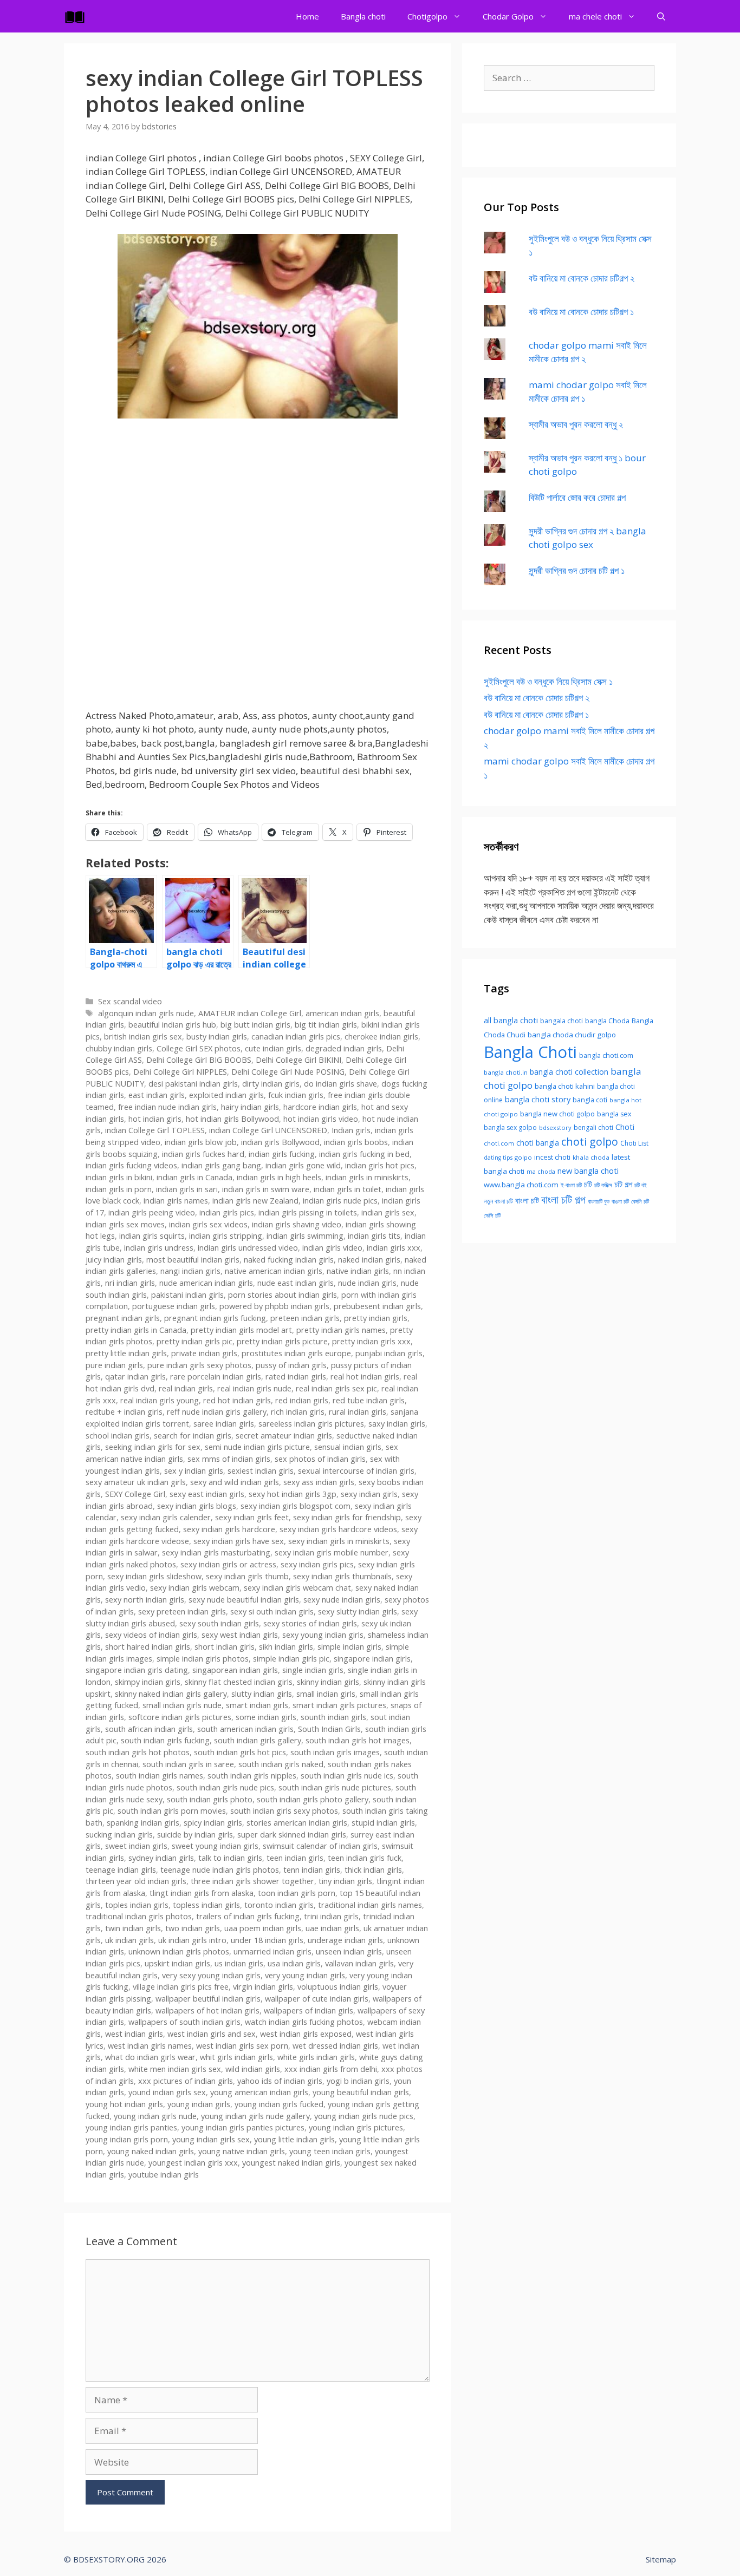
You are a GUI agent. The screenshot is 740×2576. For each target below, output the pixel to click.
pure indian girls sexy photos (199, 1365)
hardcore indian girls (320, 1107)
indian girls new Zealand (255, 1201)
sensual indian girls (348, 1447)
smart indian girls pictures (339, 1705)
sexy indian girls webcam (195, 1588)
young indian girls (199, 2104)
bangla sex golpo (510, 1127)
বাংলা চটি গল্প (563, 1199)
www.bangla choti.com (521, 1185)
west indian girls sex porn (242, 2046)
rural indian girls (358, 1412)
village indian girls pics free (181, 1987)
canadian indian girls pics (296, 1037)
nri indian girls (130, 1283)
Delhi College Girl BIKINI (298, 1060)
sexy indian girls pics (317, 1564)
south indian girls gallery (258, 1740)
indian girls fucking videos (131, 1165)
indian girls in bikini (119, 1177)
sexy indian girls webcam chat (297, 1588)
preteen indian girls (305, 1318)
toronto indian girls (279, 1905)
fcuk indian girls (296, 1095)
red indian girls (302, 1400)
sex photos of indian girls (320, 1459)
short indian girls (225, 1647)
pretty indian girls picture (282, 1341)
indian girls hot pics (380, 1165)
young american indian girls (259, 2092)
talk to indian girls (230, 1858)
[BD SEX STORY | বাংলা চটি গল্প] (77, 16)
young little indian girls (294, 2139)
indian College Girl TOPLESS (155, 1130)
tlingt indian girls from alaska (202, 1893)
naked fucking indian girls (289, 1260)
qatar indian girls (135, 1377)
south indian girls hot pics (240, 1752)
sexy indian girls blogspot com (296, 1506)
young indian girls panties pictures (243, 2127)
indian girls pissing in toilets (308, 1212)
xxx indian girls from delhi (331, 2069)
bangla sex (614, 1114)
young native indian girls (242, 2151)
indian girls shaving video (297, 1224)
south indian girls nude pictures (335, 1787)
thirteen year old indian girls (136, 1881)
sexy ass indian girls (319, 1482)
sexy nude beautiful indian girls (244, 1600)
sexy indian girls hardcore (229, 1529)
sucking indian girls (119, 1835)
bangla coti (590, 1100)
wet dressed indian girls (335, 2046)
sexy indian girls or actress (228, 1564)
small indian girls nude (182, 1705)
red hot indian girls (237, 1400)
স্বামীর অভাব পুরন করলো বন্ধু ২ (576, 424)
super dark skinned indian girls (292, 1835)
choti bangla (538, 1143)
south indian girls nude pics (225, 1787)
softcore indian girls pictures (180, 1717)
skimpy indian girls (148, 1682)
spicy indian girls (213, 1823)
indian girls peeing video (152, 1212)
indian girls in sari (187, 1189)
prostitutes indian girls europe (296, 1353)
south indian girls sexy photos (284, 1811)
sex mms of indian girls (229, 1459)
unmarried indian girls (272, 1951)
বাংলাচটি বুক (599, 1201)
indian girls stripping (226, 1236)
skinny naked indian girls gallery (171, 1694)
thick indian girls (373, 1870)
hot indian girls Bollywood (232, 1119)
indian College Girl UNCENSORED (268, 1130)
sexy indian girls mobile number (332, 1552)
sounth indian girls (333, 1717)
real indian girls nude (254, 1388)
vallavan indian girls (359, 1963)
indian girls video (332, 1248)
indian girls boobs (356, 1142)
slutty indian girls (262, 1694)
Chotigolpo (427, 16)
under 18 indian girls (267, 1940)
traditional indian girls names (370, 1905)
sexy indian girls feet (252, 1517)
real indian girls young (160, 1400)
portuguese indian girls (174, 1306)
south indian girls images (335, 1752)
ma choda (541, 1172)
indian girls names (176, 1201)
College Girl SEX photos (199, 1048)
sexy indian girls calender (166, 1517)
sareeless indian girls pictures (311, 1424)
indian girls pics (227, 1212)
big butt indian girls (255, 1025)
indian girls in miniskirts (367, 1177)
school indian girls (118, 1436)
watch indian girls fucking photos (304, 2022)
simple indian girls (349, 1647)
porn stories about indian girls (283, 1295)
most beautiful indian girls (193, 1260)
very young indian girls (305, 1975)
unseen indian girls (349, 1951)
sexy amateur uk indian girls (136, 1482)
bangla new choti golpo (557, 1114)
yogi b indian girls (358, 2081)
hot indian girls (155, 1119)
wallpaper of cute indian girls (317, 1999)
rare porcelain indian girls (216, 1377)
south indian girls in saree (188, 1764)
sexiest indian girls (261, 1471)
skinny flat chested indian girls (239, 1682)
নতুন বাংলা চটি (498, 1201)
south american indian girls (245, 1729)
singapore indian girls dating (137, 1670)
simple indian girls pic (291, 1659)
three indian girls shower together (252, 1881)
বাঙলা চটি (620, 1201)
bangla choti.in (506, 1072)
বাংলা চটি (527, 1200)
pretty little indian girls (126, 1353)
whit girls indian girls (236, 2057)
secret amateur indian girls (284, 1436)
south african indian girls (149, 1729)
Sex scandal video (130, 1001)
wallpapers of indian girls (309, 2011)
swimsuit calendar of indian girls (320, 1846)
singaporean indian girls (235, 1670)
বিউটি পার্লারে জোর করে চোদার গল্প (577, 497)
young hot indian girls (124, 2104)
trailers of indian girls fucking (248, 1916)
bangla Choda (607, 1021)
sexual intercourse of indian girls (356, 1471)
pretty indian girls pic (194, 1341)
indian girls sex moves (125, 1224)
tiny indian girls (345, 1881)
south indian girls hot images (358, 1740)
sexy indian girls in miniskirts (339, 1541)
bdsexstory (555, 1127)
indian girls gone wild (303, 1165)
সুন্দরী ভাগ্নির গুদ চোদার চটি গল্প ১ (577, 570)
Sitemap (661, 2559)
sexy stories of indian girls (310, 1623)
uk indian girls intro (192, 1940)
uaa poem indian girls (263, 1928)
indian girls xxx (394, 1248)
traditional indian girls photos (139, 1916)
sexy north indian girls (145, 1600)
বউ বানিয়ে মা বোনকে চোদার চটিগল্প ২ (582, 278)
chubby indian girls (119, 1048)
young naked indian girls (151, 2151)
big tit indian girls (326, 1025)
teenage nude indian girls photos (220, 1870)
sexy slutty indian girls (358, 1611)
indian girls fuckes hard (203, 1154)
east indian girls (157, 1095)
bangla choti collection (569, 1072)
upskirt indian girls (177, 1963)
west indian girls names (150, 2046)
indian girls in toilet (348, 1189)
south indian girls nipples (252, 1776)
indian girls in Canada (194, 1177)
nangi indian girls (190, 1271)
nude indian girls (367, 1283)
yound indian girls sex (167, 2092)
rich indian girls (298, 1412)
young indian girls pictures (356, 2127)
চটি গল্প (623, 1184)
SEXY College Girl (135, 1494)
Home (307, 16)
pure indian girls (114, 1365)
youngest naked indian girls (291, 2163)
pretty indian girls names (341, 1330)
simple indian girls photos (203, 1659)
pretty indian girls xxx (371, 1341)
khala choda (591, 1157)
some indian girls (266, 1717)
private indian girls (204, 1353)
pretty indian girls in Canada (136, 1330)
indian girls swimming (305, 1236)
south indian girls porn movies (172, 1811)
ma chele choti (595, 16)
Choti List (634, 1143)
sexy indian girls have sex (239, 1541)
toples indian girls (137, 1905)
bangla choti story (538, 1099)
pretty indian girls (376, 1318)
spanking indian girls (143, 1823)
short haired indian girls (148, 1647)
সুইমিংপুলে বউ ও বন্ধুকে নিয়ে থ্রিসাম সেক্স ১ (548, 681)
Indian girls (351, 1130)
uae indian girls (332, 1928)
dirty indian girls (271, 1084)
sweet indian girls (136, 1846)
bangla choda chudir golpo (572, 1035)
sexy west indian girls (240, 1635)
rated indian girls (296, 1377)
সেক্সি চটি (492, 1215)
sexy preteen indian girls (182, 1611)
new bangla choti (588, 1171)
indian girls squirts (152, 1236)
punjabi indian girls (389, 1353)
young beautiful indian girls (361, 2092)
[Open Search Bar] (661, 16)
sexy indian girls (369, 1494)
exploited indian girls (226, 1095)
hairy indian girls (250, 1107)
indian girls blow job (201, 1142)
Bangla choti (363, 16)
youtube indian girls (164, 2175)
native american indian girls (274, 1271)
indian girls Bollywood (280, 1142)
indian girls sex (388, 1212)
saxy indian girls (397, 1424)
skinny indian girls (328, 1682)
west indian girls (134, 2034)
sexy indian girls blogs (197, 1506)
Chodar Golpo (508, 16)
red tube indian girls (369, 1400)
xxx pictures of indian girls (186, 2081)
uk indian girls (129, 1940)
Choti (625, 1127)
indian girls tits (374, 1236)
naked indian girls (369, 1260)
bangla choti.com (606, 1055)
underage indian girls (345, 1940)
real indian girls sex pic (336, 1388)
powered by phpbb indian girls (274, 1306)
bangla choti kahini (565, 1086)
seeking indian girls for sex (153, 1447)
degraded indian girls (344, 1048)
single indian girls (313, 1670)
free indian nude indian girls (167, 1107)
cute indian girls (273, 1048)
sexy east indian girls (207, 1494)
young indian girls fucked (279, 2104)
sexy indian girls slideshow (154, 1576)
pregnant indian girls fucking (215, 1318)
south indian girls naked (281, 1764)
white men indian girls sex (175, 2069)
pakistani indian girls (187, 1295)
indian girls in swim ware (266, 1189)
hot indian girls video (321, 1119)
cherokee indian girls (381, 1037)
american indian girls (342, 1013)
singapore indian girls (372, 1659)
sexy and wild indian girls (235, 1482)
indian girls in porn (119, 1189)
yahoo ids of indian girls (280, 2081)
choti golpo (590, 1142)
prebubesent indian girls (377, 1306)
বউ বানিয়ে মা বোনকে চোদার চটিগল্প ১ (581, 312)
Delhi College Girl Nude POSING (288, 1072)
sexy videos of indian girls (151, 1635)
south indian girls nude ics (347, 1776)
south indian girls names (160, 1776)
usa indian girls (294, 1963)
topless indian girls (206, 1905)
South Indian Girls (329, 1729)
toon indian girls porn (297, 1893)
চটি (588, 1184)
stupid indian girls (383, 1823)
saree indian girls (224, 1424)
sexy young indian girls (323, 1635)
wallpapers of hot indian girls (207, 2011)
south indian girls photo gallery (313, 1799)
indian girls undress (159, 1248)
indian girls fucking (282, 1154)
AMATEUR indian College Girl (250, 1013)
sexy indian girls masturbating (216, 1552)
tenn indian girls (312, 1870)
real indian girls (186, 1388)
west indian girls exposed (306, 2034)
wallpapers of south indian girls (184, 2022)
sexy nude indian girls (342, 1600)
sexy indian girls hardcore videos (338, 1529)
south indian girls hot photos (138, 1752)
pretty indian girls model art (241, 1330)
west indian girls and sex (212, 2034)
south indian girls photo (210, 1799)
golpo (523, 1157)
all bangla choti (511, 1020)
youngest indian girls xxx (193, 2163)
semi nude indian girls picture (257, 1447)
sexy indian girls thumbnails (342, 1576)
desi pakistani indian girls (193, 1084)
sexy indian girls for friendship (347, 1517)
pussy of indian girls (291, 1365)
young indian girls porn (127, 2139)
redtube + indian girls (124, 1412)
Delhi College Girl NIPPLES (180, 1072)
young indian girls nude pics (364, 2116)
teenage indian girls (121, 1870)
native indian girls (358, 1271)
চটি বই (641, 1185)
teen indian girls (295, 1858)
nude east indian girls (296, 1283)
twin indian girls (133, 1928)
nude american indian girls (206, 1283)
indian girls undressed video (248, 1248)
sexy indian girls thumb (247, 1576)
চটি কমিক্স (603, 1185)
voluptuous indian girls (338, 1987)
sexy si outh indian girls (272, 1611)
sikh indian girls (286, 1647)
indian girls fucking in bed (364, 1154)
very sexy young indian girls (211, 1975)
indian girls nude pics (340, 1201)
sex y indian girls (194, 1471)
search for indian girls (193, 1436)
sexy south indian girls (219, 1623)
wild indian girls (253, 2069)
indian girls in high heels (279, 1177)
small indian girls (326, 1694)
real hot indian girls (365, 1377)
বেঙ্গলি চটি (640, 1201)
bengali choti (593, 1127)
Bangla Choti (530, 1052)
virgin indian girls (263, 1987)
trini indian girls (331, 1916)
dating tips (498, 1158)
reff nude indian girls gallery (217, 1412)
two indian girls (193, 1928)
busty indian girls (217, 1037)
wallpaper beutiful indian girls (208, 1999)
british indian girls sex (143, 1037)
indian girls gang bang (221, 1165)
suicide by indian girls (195, 1835)
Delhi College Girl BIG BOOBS (199, 1060)
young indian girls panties (131, 2127)
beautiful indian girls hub (172, 1025)
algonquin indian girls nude (146, 1013)
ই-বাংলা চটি (571, 1185)
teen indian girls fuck (365, 1858)
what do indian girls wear (150, 2057)
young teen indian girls (330, 2151)
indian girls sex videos (208, 1224)
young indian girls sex (211, 2139)
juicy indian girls (114, 1260)
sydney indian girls (161, 1858)
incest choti (552, 1157)
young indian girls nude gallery (255, 2116)
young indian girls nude (155, 2116)
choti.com (499, 1143)
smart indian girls (257, 1705)
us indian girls (239, 1963)
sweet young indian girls (215, 1846)
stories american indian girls (297, 1823)
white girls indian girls (316, 2057)
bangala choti (562, 1021)
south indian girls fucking (165, 1740)
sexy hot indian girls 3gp (293, 1494)
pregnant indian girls (123, 1318)
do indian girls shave (340, 1084)
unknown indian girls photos (179, 1951)
